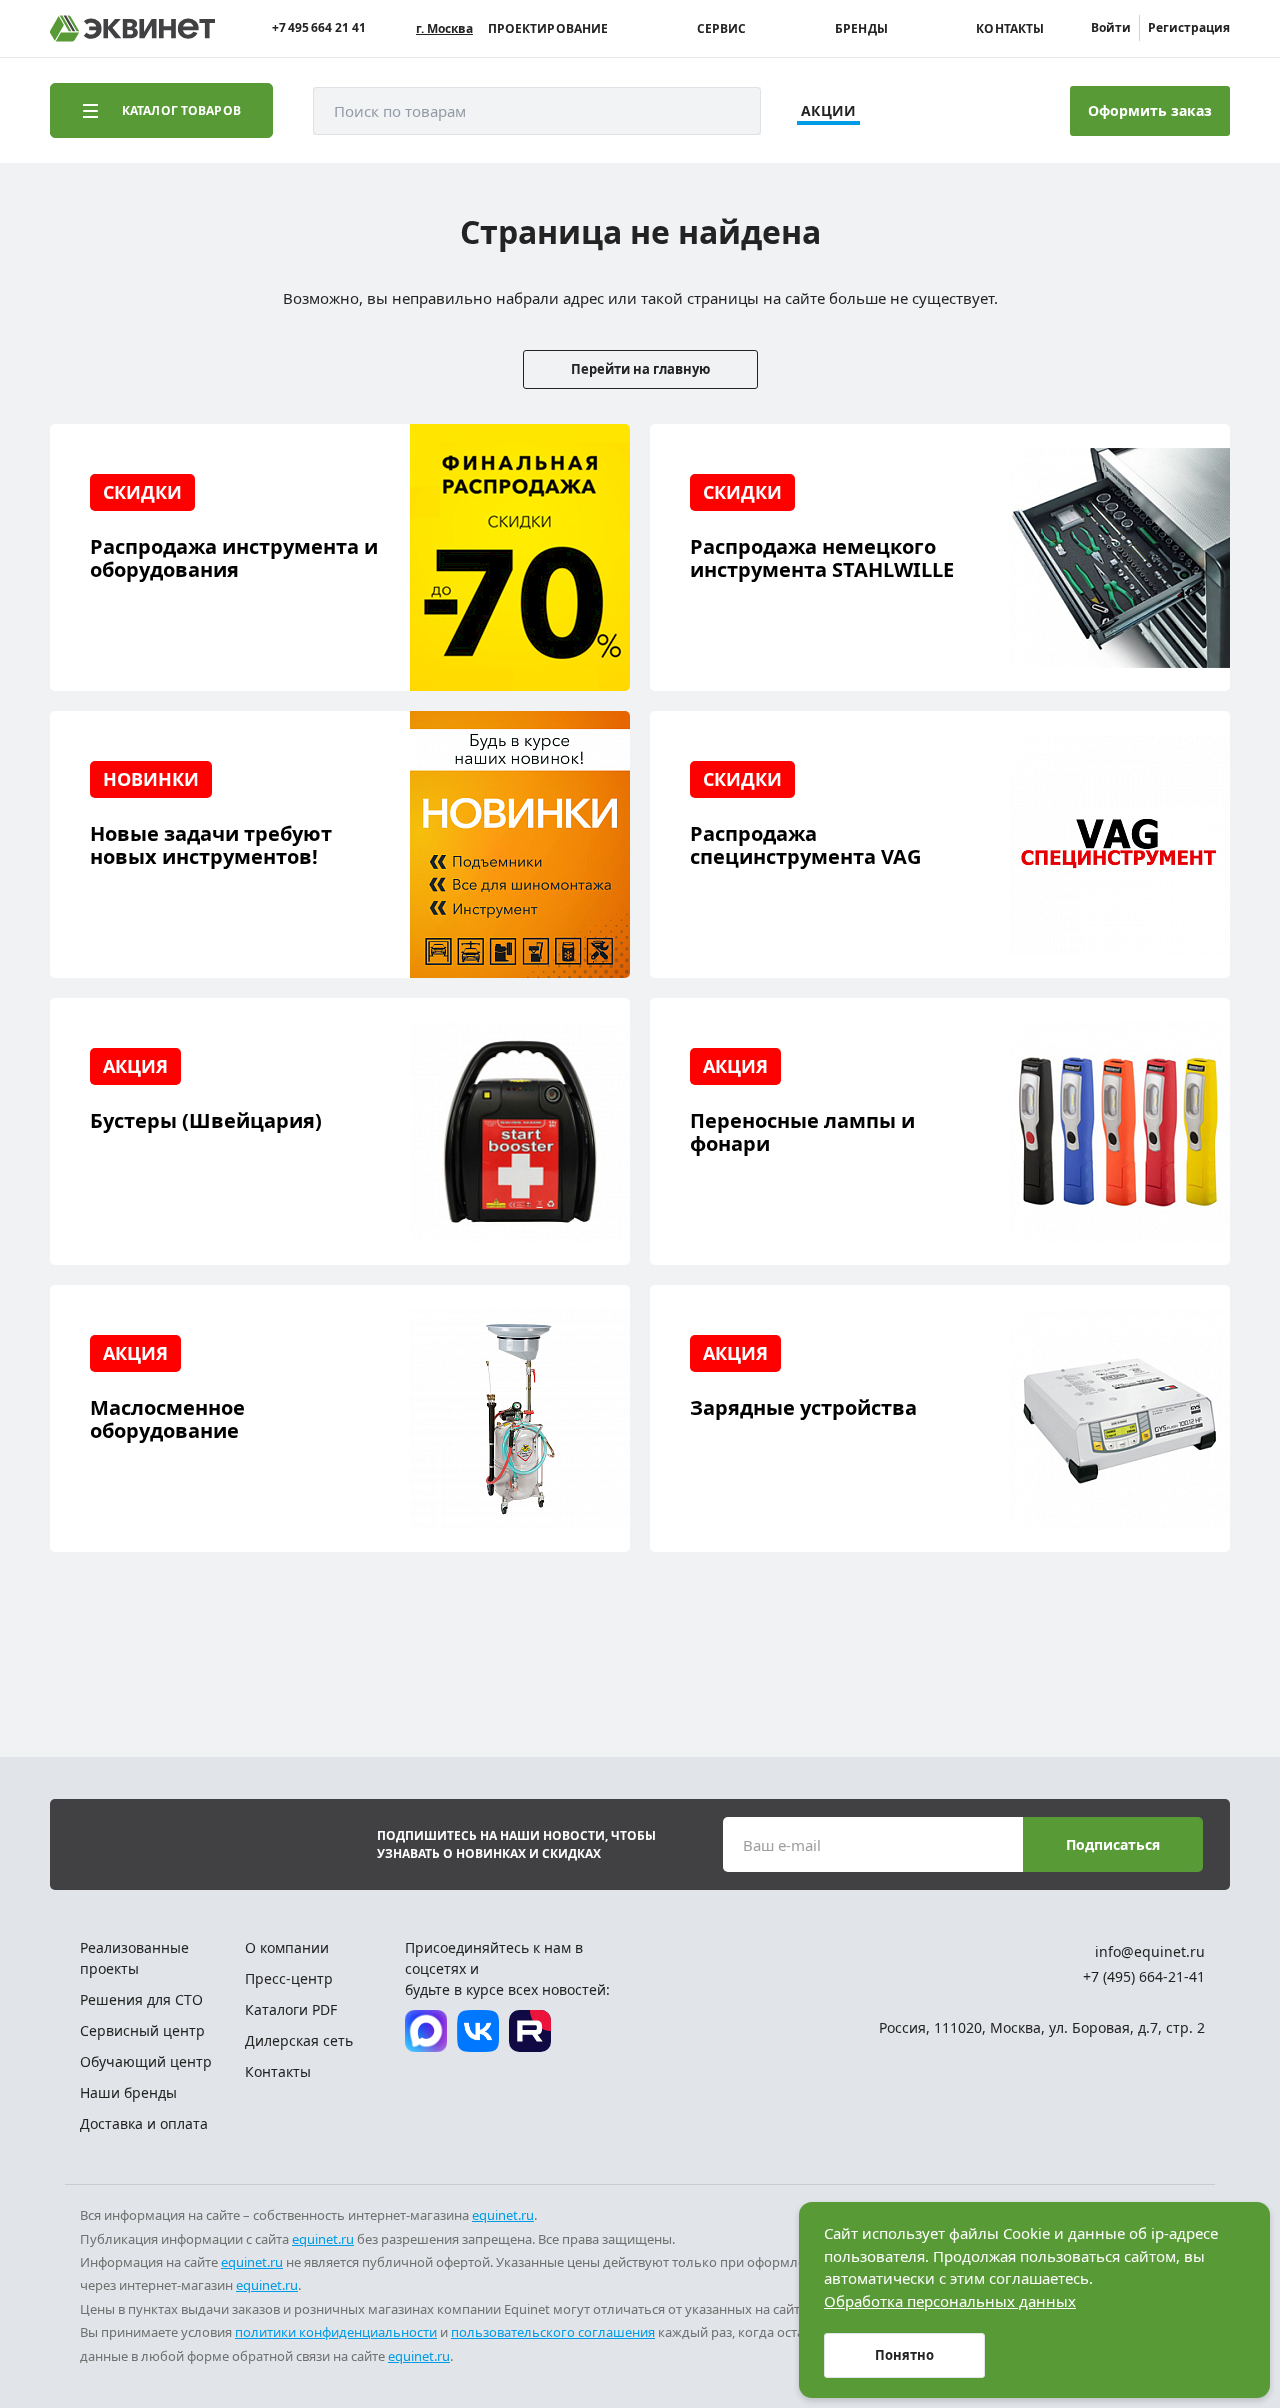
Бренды (861, 29)
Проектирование (548, 29)
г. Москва (444, 29)
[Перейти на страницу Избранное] (962, 111)
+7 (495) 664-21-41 (1144, 1976)
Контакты (1010, 29)
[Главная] (132, 28)
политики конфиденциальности (336, 2332)
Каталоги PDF (291, 2009)
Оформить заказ (1150, 110)
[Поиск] (726, 111)
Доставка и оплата (144, 2123)
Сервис (722, 29)
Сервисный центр (142, 2030)
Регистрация (1189, 27)
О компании (287, 1947)
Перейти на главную (640, 369)
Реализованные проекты (134, 1958)
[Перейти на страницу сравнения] (906, 111)
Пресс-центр (289, 1978)
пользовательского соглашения (553, 2332)
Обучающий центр (146, 2061)
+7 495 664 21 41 (319, 28)
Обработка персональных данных (950, 2301)
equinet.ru (503, 2215)
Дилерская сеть (299, 2040)
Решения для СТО (141, 1999)
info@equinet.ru (1150, 1951)
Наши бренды (128, 2092)
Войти (1111, 27)
